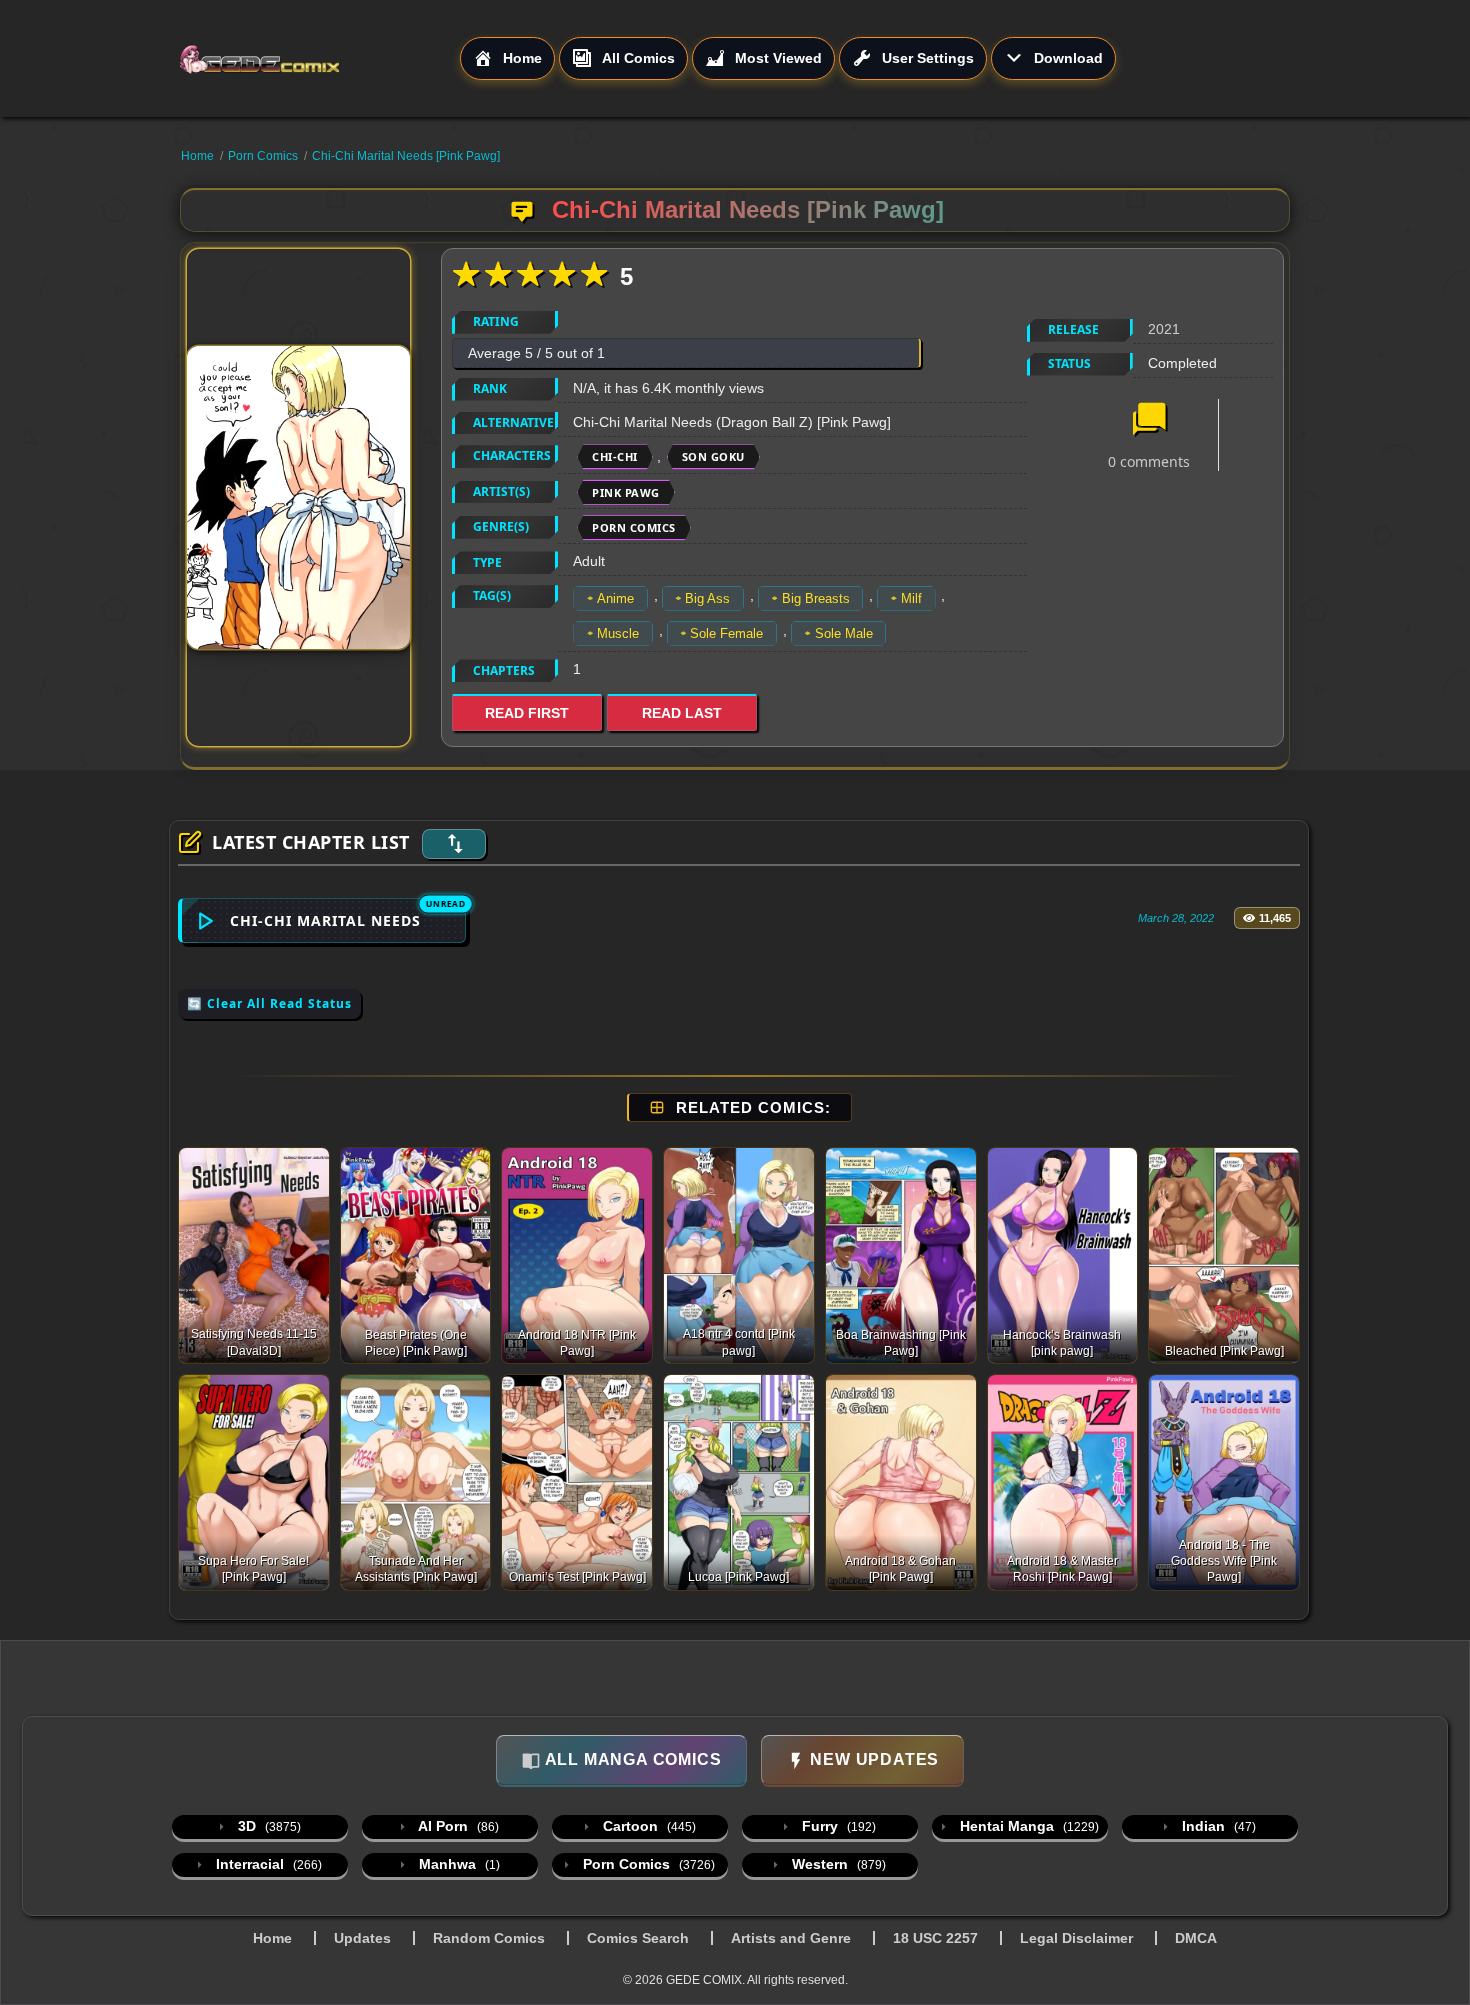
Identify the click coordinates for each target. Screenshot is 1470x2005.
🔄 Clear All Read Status (269, 1003)
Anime (615, 598)
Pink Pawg (626, 492)
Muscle (618, 633)
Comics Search (638, 1938)
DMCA (1196, 1938)
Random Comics (489, 1938)
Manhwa (457, 1864)
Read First (527, 713)
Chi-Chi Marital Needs (325, 920)
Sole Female (726, 633)
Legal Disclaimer (1076, 1938)
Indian (1217, 1826)
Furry (837, 1826)
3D (267, 1826)
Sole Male (844, 633)
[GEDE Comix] (319, 59)
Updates (362, 1938)
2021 (1164, 329)
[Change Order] (454, 844)
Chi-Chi (615, 456)
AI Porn (457, 1826)
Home (197, 156)
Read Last (682, 713)
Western (837, 1864)
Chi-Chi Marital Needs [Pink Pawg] (406, 156)
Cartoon (647, 1826)
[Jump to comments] (1149, 421)
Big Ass (707, 598)
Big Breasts (816, 598)
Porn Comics (263, 156)
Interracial (267, 1864)
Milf (911, 598)
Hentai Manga (1027, 1826)
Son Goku (713, 456)
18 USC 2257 (935, 1938)
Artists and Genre (791, 1938)
